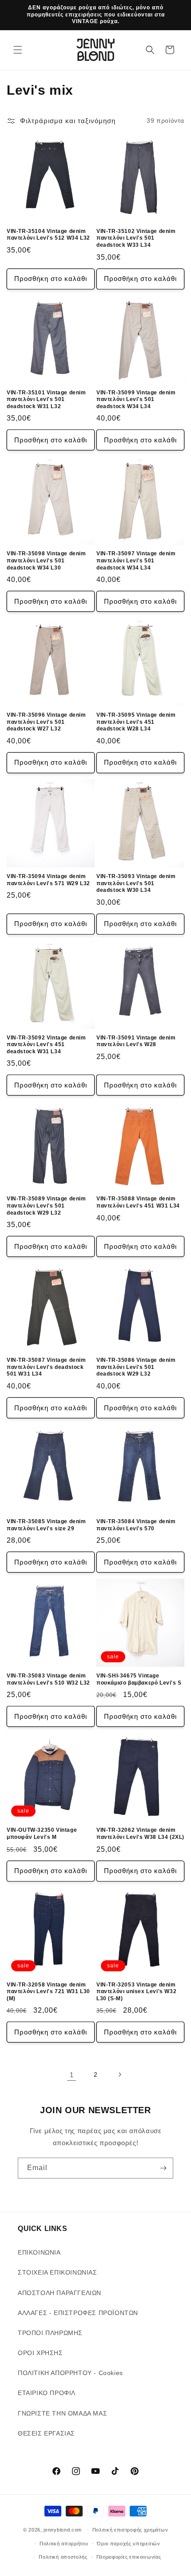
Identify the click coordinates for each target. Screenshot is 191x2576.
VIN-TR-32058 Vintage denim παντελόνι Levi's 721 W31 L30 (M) (48, 1992)
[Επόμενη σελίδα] (119, 2074)
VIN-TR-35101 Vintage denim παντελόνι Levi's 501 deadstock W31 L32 (46, 399)
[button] (18, 50)
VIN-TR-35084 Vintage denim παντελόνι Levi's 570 (136, 1525)
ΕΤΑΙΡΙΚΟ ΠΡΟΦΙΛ (47, 2393)
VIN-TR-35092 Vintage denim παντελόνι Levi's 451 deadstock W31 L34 (46, 1045)
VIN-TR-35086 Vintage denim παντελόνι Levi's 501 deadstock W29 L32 (136, 1367)
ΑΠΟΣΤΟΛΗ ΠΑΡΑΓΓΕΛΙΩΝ (60, 2293)
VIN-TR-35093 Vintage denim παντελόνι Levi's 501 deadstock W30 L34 (136, 883)
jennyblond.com (63, 2530)
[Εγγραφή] (163, 2168)
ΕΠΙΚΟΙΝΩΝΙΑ (39, 2252)
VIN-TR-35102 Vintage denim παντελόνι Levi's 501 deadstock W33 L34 (136, 238)
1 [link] (72, 2075)
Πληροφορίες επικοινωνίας (129, 2557)
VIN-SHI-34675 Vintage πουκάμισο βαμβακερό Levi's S (139, 1679)
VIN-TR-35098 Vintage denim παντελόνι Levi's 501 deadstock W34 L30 (46, 560)
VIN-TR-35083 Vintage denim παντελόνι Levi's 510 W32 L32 (48, 1679)
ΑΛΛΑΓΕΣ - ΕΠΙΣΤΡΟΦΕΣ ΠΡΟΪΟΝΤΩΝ (78, 2313)
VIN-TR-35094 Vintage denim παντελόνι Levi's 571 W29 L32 (48, 880)
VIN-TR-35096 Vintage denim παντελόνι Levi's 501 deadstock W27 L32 (46, 722)
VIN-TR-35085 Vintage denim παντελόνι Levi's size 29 (46, 1525)
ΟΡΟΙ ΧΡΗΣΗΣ (40, 2353)
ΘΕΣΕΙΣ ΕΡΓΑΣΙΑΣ (46, 2433)
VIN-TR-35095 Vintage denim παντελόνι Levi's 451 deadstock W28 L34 (136, 722)
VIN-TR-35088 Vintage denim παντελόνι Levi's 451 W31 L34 (138, 1202)
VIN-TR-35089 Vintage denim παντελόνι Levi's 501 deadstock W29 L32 (46, 1206)
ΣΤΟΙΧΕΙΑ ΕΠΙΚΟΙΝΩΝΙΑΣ (58, 2272)
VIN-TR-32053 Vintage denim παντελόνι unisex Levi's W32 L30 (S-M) (136, 1992)
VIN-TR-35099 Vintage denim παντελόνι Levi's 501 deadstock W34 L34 (136, 399)
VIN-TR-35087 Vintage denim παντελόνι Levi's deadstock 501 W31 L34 (46, 1367)
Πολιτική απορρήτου (64, 2544)
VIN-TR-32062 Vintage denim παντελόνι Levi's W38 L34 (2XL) (140, 1834)
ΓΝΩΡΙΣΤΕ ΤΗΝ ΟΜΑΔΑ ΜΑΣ (62, 2413)
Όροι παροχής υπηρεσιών (128, 2544)
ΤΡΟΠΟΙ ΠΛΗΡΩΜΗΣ (50, 2333)
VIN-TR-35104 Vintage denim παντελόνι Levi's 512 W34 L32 (48, 235)
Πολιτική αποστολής (63, 2557)
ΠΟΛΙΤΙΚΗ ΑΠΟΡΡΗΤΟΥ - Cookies (70, 2373)
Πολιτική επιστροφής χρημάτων (130, 2530)
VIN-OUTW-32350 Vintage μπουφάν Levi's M (42, 1834)
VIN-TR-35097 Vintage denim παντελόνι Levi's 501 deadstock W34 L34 (136, 560)
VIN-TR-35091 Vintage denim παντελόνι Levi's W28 (136, 1041)
